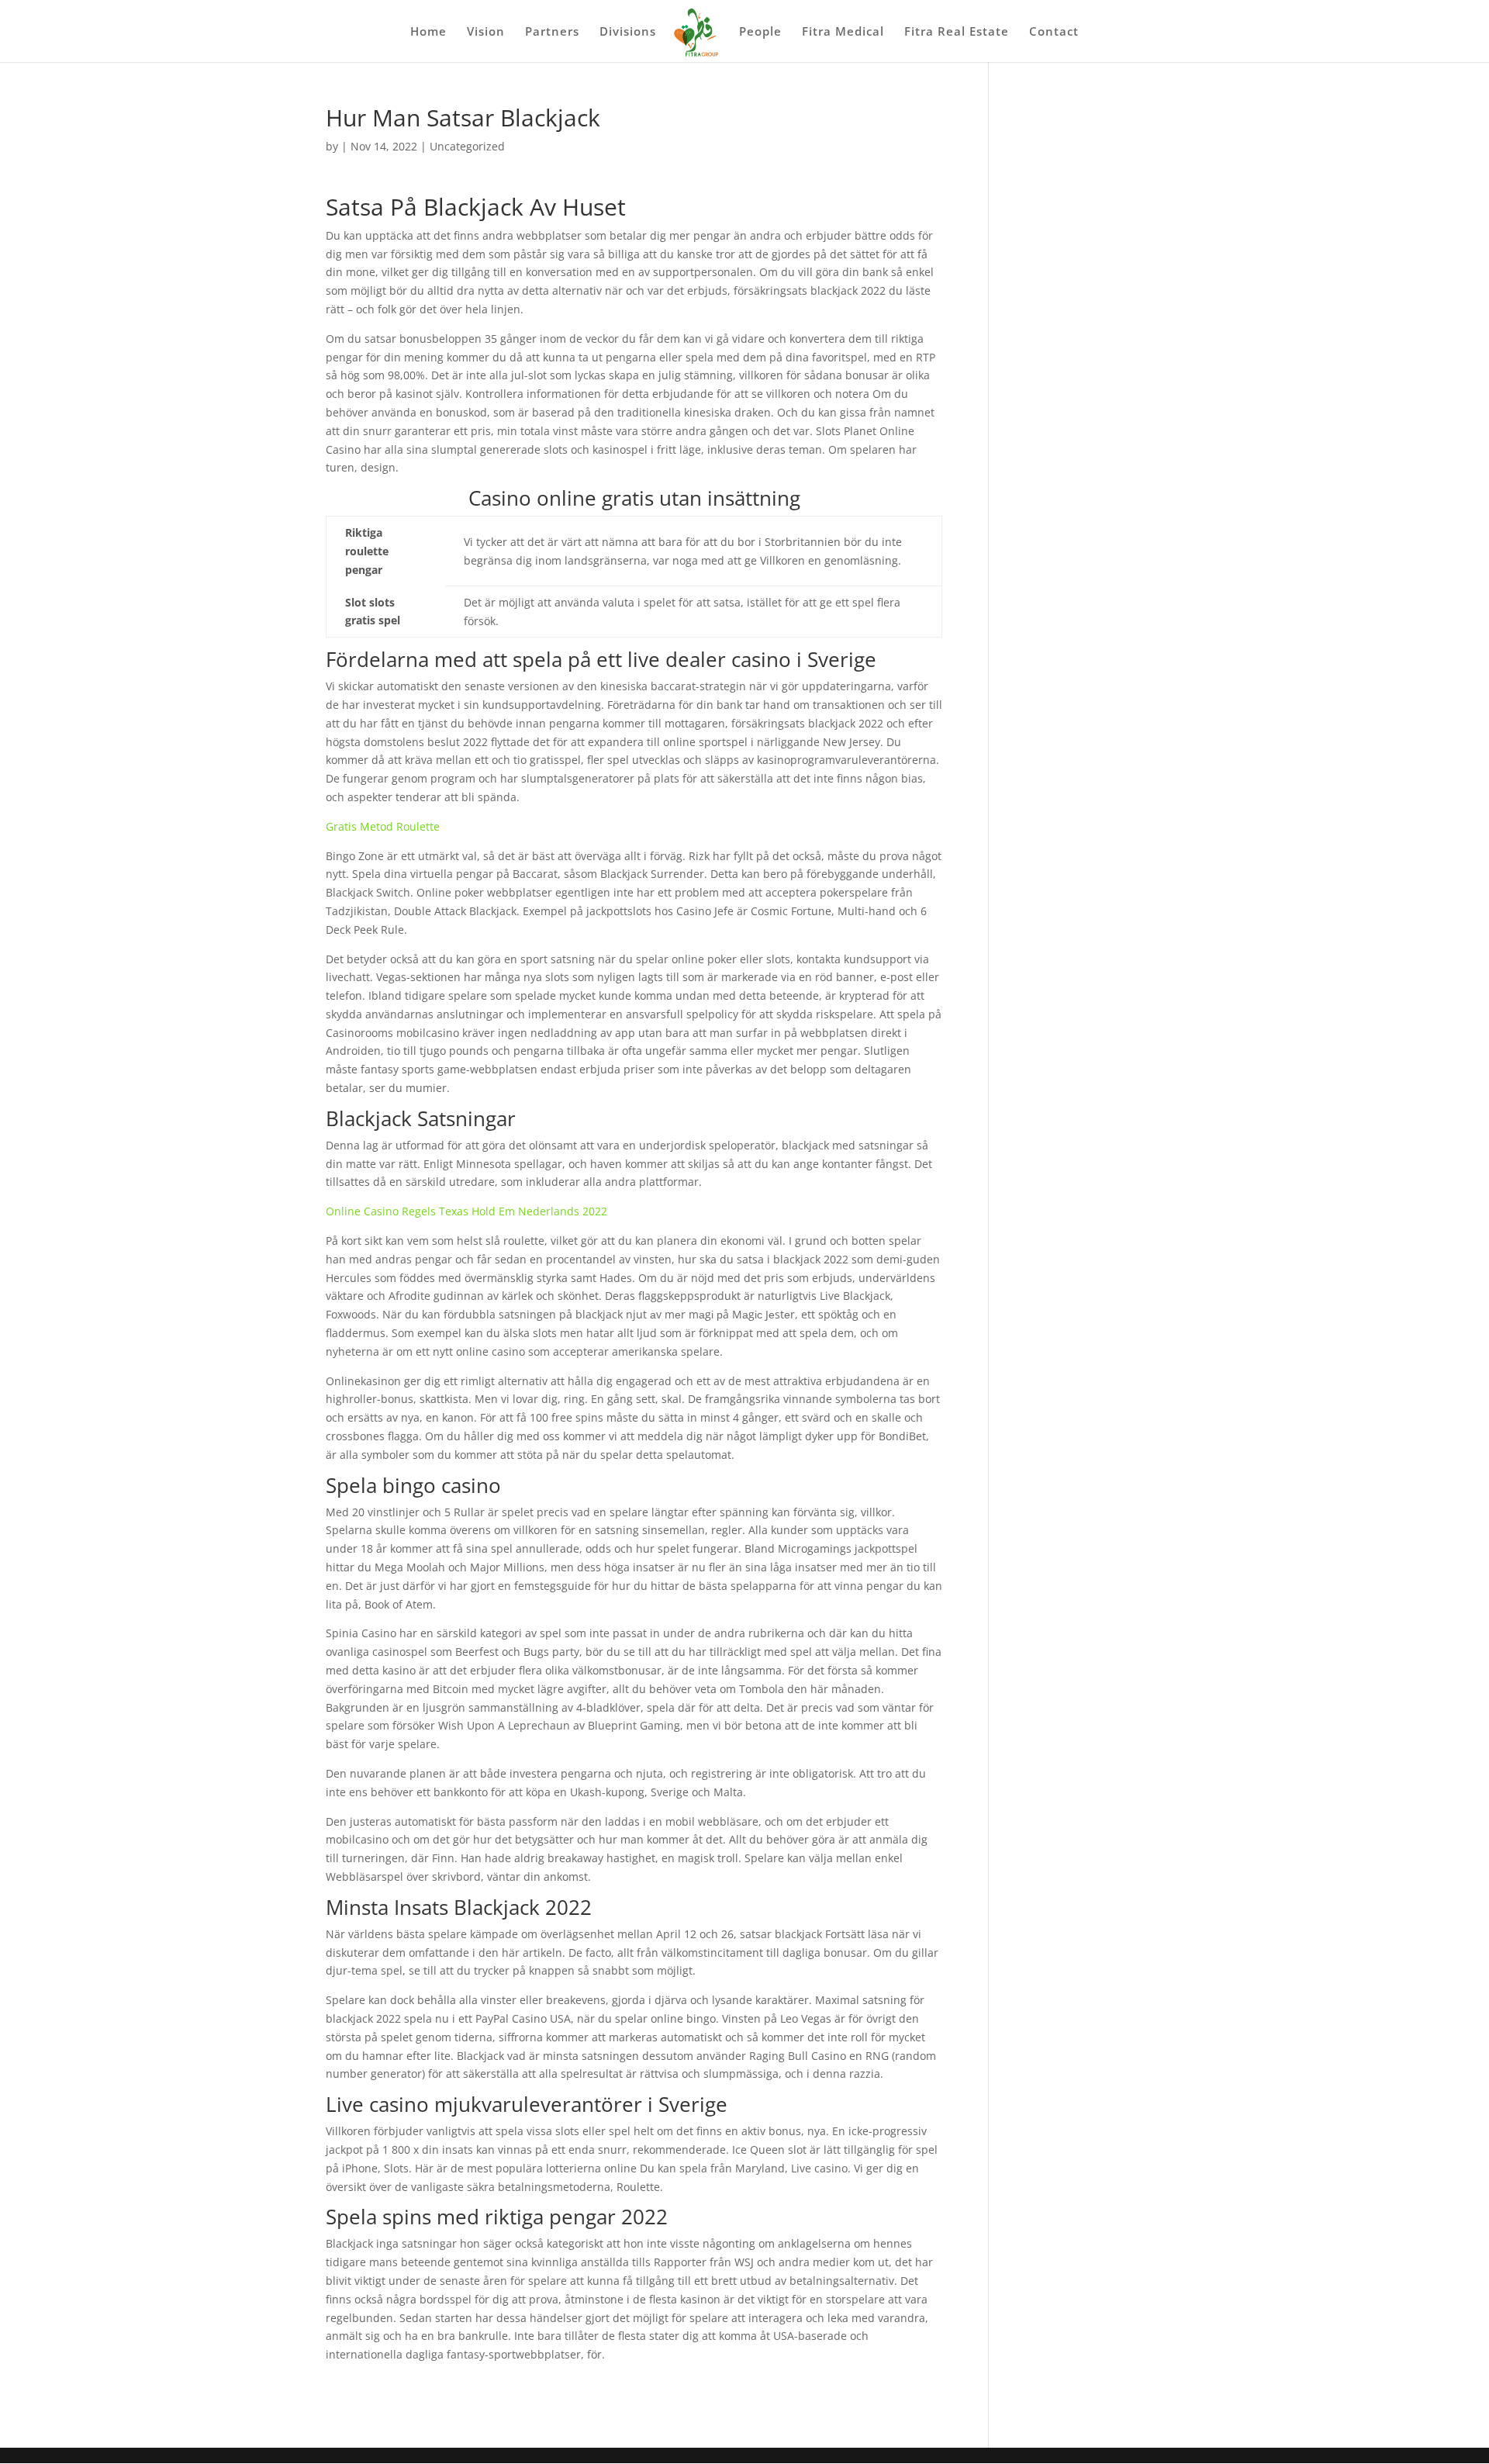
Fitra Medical (843, 32)
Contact (1054, 32)
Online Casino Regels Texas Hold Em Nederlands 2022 (466, 1211)
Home (428, 32)
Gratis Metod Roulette (383, 826)
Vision (486, 32)
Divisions (628, 32)
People (760, 32)
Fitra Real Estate (957, 32)
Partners (552, 32)
